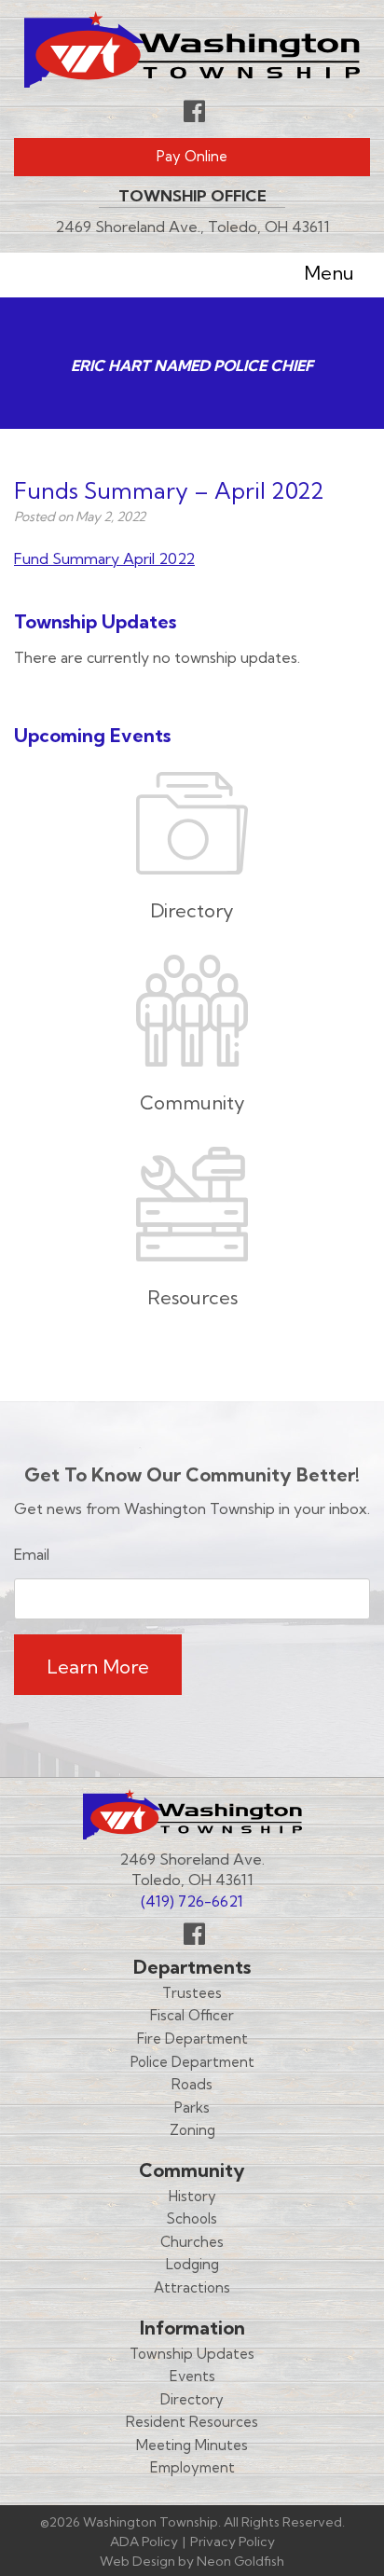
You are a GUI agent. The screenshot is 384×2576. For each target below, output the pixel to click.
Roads (192, 2084)
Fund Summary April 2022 (104, 558)
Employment (192, 2467)
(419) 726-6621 (192, 1901)
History (192, 2196)
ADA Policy (144, 2542)
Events (192, 2376)
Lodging (192, 2264)
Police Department (192, 2062)
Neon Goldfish (240, 2561)
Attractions (192, 2287)
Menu (329, 273)
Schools (192, 2218)
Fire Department (192, 2039)
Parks (192, 2108)
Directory (192, 2399)
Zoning (192, 2130)
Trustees (192, 1993)
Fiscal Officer (192, 2015)
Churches (192, 2242)
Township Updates (192, 2354)
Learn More (98, 1667)
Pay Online (192, 156)
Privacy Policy (233, 2542)
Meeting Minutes (192, 2445)
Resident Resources (192, 2422)
